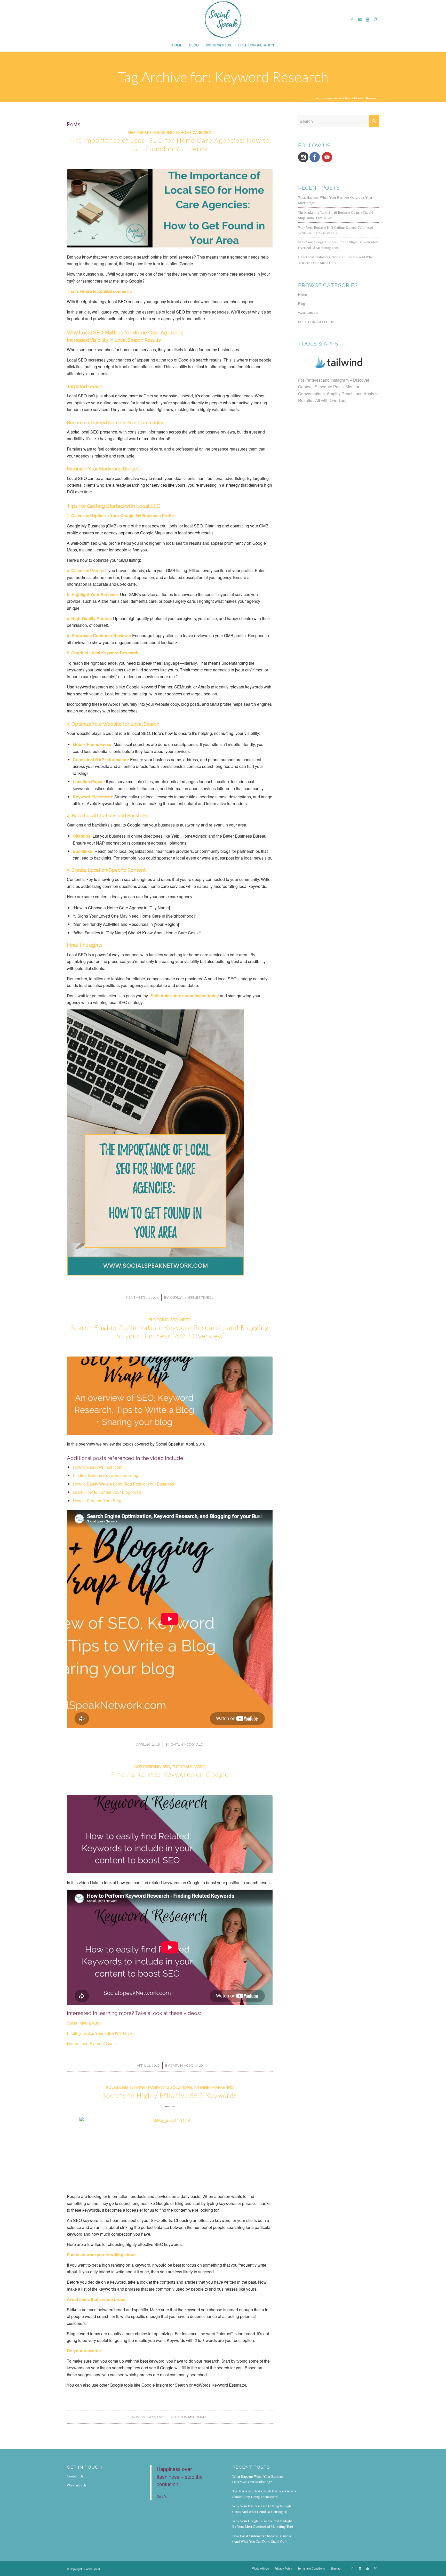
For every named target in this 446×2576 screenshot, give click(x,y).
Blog (348, 98)
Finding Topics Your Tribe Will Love (100, 2033)
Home (338, 98)
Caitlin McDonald (187, 1744)
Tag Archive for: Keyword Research (223, 77)
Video (185, 1320)
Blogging (159, 1320)
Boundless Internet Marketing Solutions (149, 2087)
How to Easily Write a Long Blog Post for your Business (123, 1484)
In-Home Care (189, 133)
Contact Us (75, 2476)
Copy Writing (148, 1767)
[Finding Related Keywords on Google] (170, 1834)
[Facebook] (352, 19)
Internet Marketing (214, 2087)
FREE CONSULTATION (316, 322)
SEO (208, 133)
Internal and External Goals (92, 2044)
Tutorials (182, 1767)
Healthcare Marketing (151, 133)
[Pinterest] (375, 19)
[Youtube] (368, 19)
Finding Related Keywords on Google (107, 1475)
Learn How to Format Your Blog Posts (107, 1492)
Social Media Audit (84, 2023)
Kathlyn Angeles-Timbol (192, 1298)
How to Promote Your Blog (97, 1501)
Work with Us (308, 313)
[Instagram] (360, 19)
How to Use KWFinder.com (98, 1467)
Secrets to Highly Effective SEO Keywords (170, 2095)
